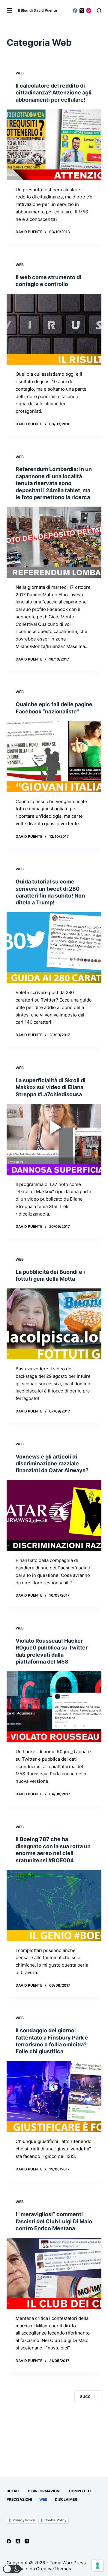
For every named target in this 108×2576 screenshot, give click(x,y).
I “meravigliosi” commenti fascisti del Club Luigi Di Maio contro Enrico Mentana (54, 2221)
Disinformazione (45, 2491)
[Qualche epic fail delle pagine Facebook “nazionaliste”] (54, 756)
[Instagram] (89, 11)
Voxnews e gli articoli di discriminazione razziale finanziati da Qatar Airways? (52, 1464)
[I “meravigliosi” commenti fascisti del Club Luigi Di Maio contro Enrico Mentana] (54, 2273)
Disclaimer (66, 2499)
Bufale (13, 2491)
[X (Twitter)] (82, 11)
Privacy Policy (24, 2520)
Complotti (80, 2491)
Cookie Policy (55, 2520)
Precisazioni (19, 2499)
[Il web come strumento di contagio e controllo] (54, 329)
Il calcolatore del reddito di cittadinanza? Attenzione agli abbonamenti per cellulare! (54, 93)
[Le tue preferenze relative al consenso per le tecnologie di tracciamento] (97, 2566)
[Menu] (9, 10)
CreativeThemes (54, 2569)
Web (20, 73)
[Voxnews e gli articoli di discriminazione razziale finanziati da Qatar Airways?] (54, 1516)
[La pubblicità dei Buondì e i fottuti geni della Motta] (54, 1324)
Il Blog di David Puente (37, 10)
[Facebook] (75, 11)
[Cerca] (99, 11)
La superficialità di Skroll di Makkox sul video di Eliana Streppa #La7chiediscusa (51, 1087)
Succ (85, 2397)
